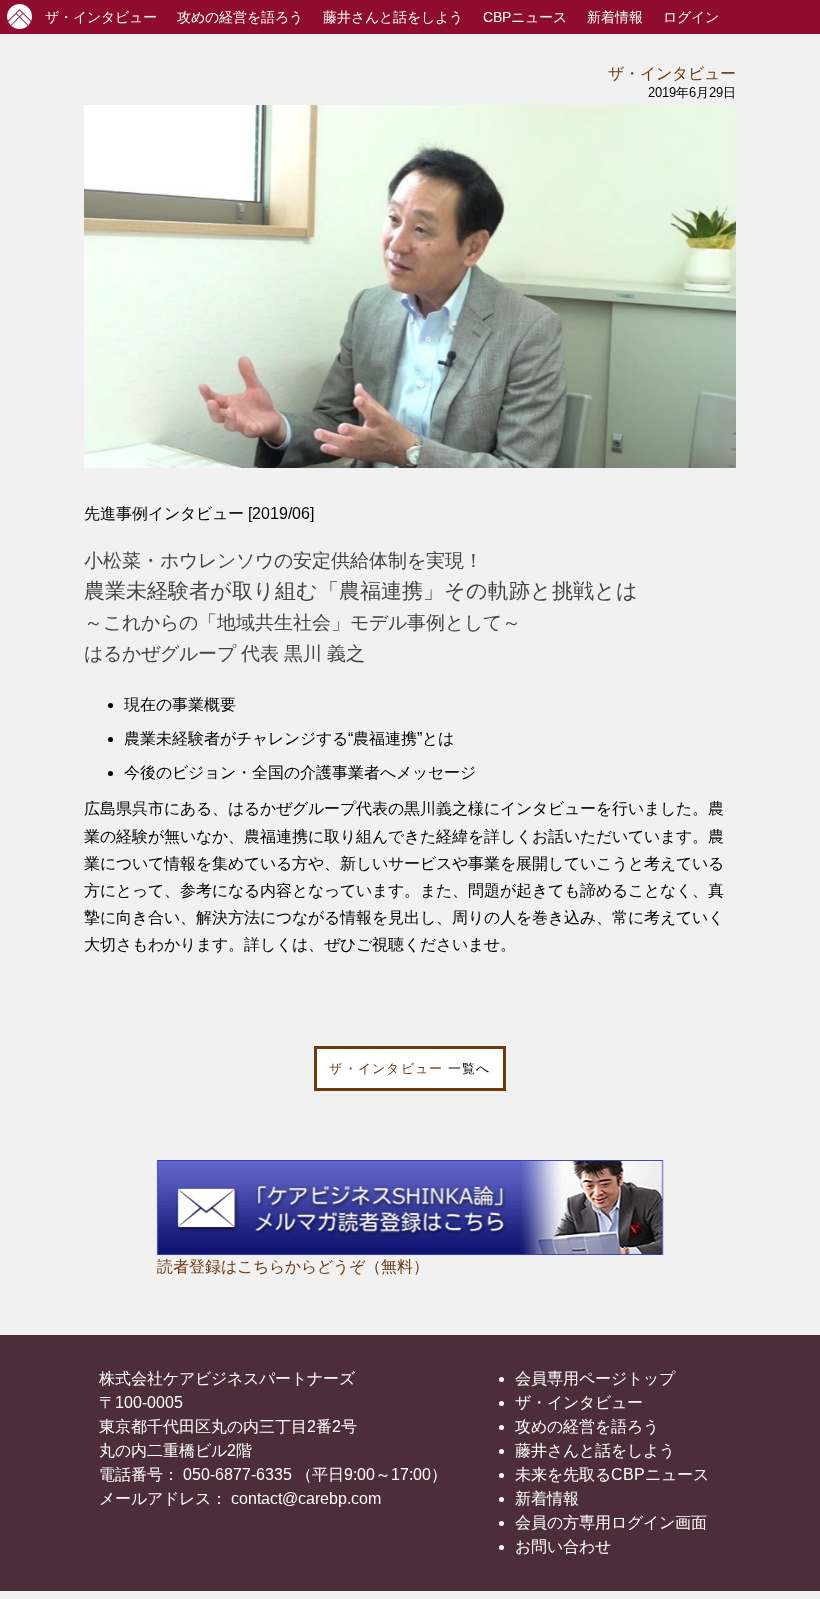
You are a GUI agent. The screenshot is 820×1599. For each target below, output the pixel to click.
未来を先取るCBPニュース (612, 1474)
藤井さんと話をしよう (393, 17)
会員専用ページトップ (595, 1378)
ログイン (691, 17)
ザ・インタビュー (672, 73)
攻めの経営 (240, 17)
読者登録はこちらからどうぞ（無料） (293, 1266)
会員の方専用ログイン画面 (611, 1522)
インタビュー (101, 17)
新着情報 (615, 17)
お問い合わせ (563, 1546)
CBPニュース (525, 17)
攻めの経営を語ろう (587, 1426)
